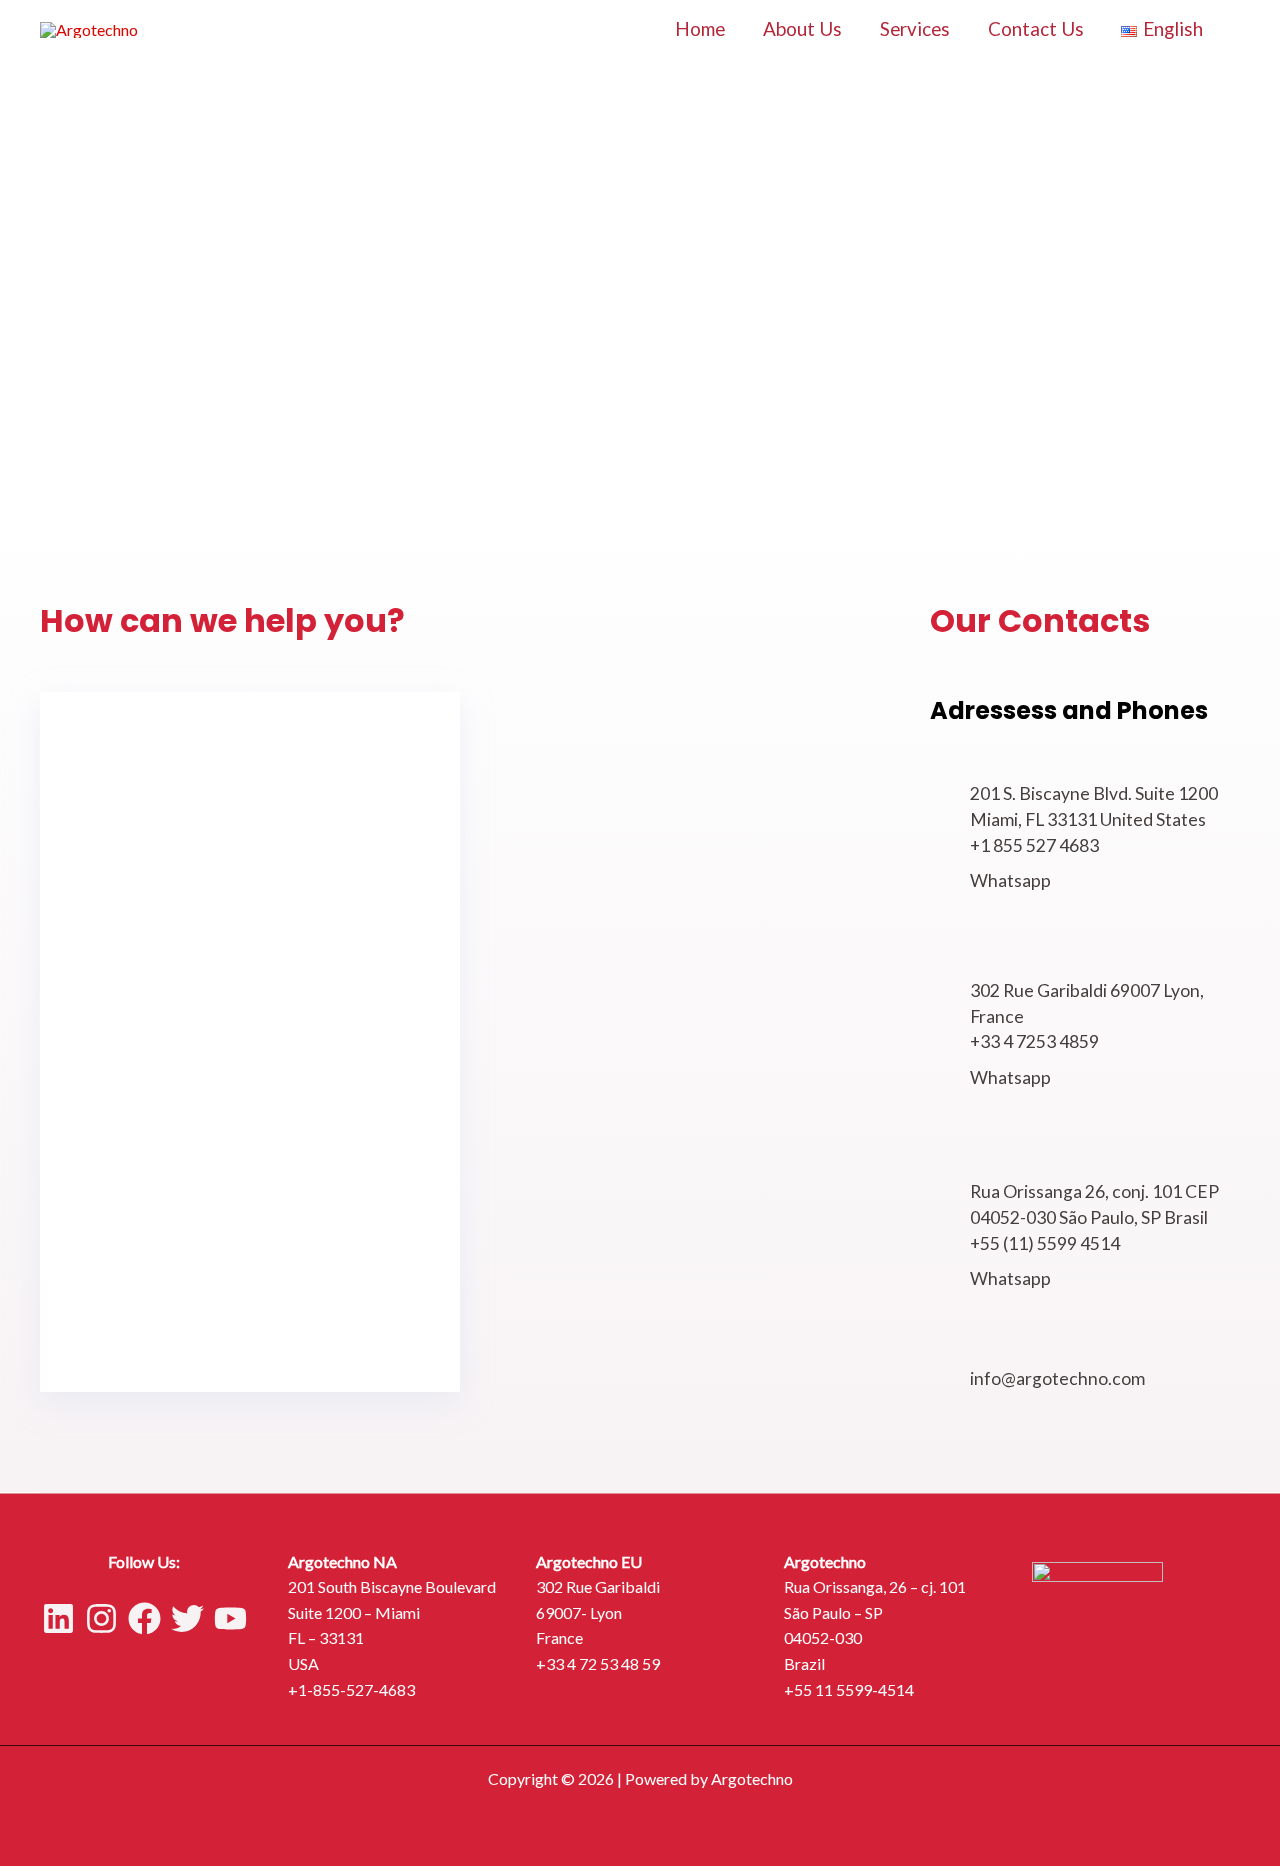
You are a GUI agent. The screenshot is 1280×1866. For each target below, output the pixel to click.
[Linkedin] (58, 1618)
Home (700, 28)
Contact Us (1036, 28)
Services (915, 28)
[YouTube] (230, 1618)
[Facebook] (144, 1618)
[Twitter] (187, 1618)
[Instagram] (101, 1618)
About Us (802, 28)
